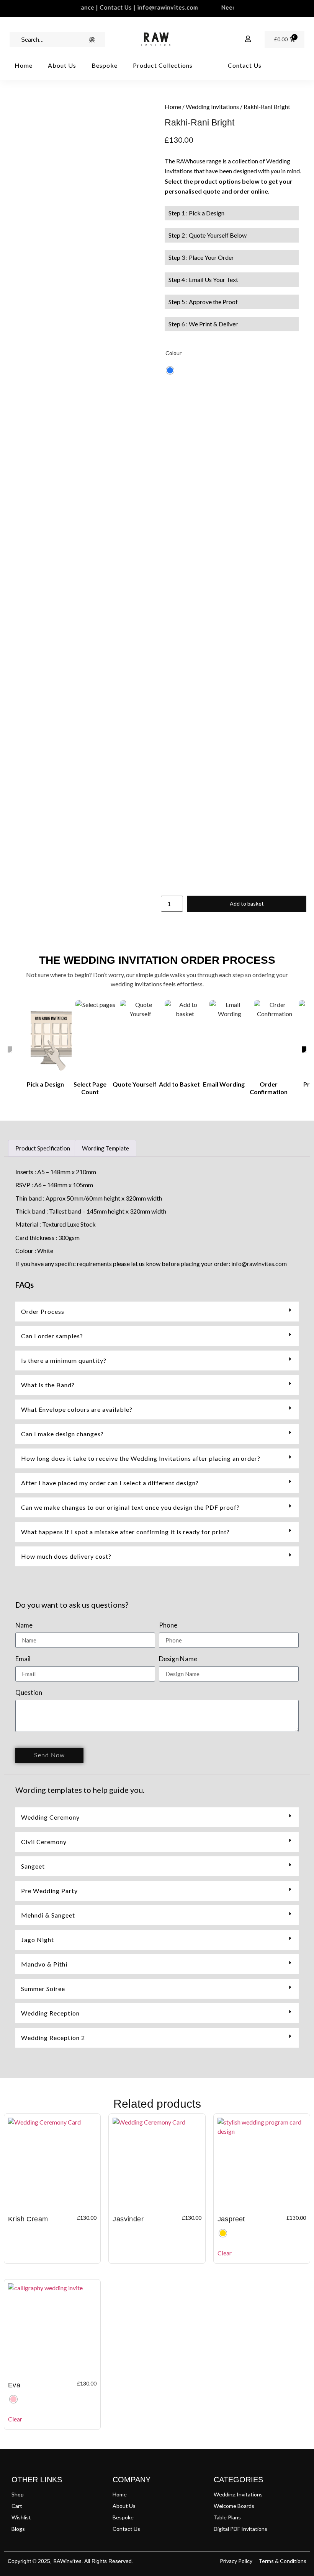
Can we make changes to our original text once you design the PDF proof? (130, 1507)
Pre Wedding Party (49, 1891)
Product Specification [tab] (43, 1148)
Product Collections (163, 65)
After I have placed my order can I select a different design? (110, 1483)
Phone (168, 1625)
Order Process (43, 1311)
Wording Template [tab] (105, 1148)
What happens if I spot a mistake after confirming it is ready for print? (125, 1532)
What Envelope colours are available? (77, 1409)
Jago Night (38, 1940)
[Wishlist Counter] (231, 39)
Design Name (178, 1659)
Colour (173, 353)
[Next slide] (304, 1051)
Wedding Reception (50, 2013)
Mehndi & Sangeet (48, 1915)
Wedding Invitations (212, 107)
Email (23, 1659)
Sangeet (33, 1866)
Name (24, 1625)
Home (24, 65)
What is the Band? (48, 1385)
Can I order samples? (52, 1336)
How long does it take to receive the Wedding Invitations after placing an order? (141, 1458)
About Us (62, 65)
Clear (225, 2253)
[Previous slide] (10, 1051)
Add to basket (247, 903)
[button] (157, 1312)
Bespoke (105, 65)
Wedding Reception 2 (53, 2038)
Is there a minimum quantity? (64, 1360)
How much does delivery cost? (66, 1556)
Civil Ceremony (44, 1842)
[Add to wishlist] (19, 115)
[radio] (170, 370)
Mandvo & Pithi (44, 1964)
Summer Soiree (43, 1989)
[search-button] (92, 39)
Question (29, 1693)
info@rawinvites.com (259, 1264)
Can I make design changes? (62, 1434)
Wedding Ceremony (50, 1817)
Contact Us (245, 65)
